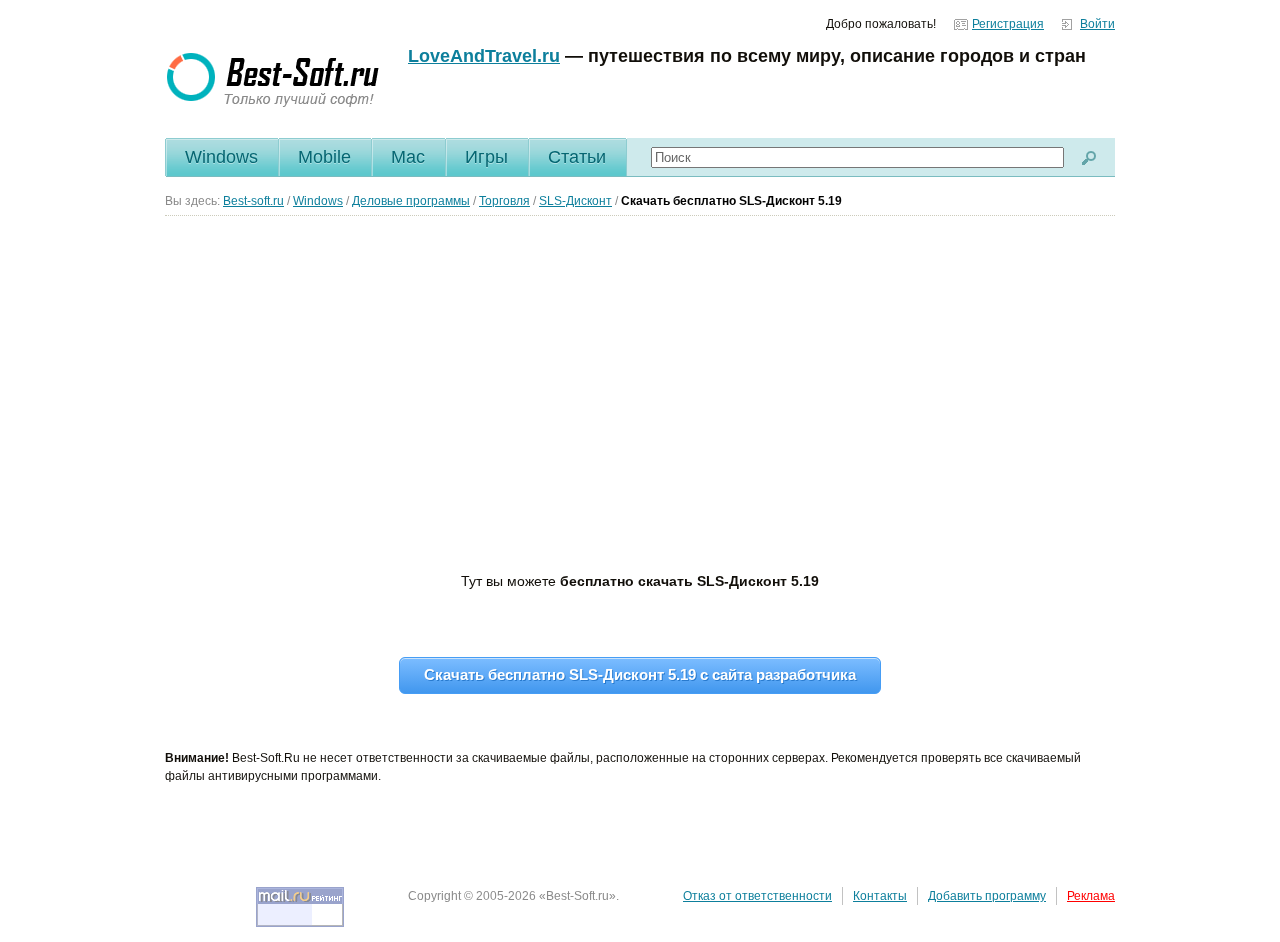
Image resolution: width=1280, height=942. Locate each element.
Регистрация (1008, 24)
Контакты (880, 896)
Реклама (1091, 896)
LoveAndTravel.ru (484, 56)
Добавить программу (987, 896)
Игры (486, 157)
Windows (221, 157)
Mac (408, 157)
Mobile (324, 157)
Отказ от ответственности (757, 896)
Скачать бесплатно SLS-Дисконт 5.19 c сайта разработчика (640, 674)
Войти (1097, 24)
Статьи (577, 157)
